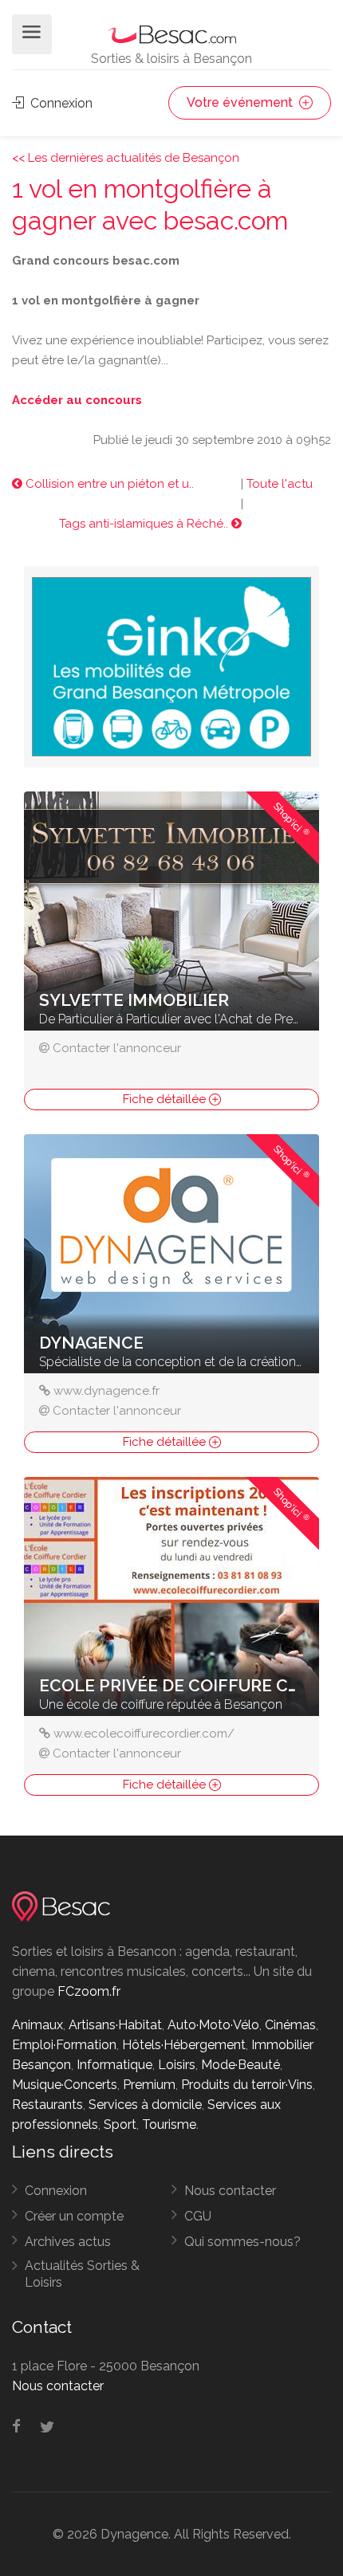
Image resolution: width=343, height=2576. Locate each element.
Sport (120, 2124)
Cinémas (290, 2025)
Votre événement (241, 102)
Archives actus (68, 2242)
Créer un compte (74, 2216)
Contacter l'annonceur (117, 1048)
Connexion (60, 103)
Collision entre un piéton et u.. (108, 484)
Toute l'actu (280, 484)
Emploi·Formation (64, 2045)
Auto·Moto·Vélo (213, 2025)
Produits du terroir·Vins (247, 2085)
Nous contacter (230, 2191)
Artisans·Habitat (115, 2025)
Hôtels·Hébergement (184, 2045)
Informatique (114, 2065)
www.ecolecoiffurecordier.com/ (144, 1734)
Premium (149, 2085)
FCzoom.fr (89, 1991)
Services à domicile (145, 2105)
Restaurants (47, 2105)
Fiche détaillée (166, 1099)
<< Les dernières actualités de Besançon (126, 158)
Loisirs (177, 2065)
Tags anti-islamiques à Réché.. (145, 524)
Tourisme (169, 2124)
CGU (198, 2216)
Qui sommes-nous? (242, 2242)
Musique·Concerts (65, 2085)
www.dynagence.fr (106, 1391)
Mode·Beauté (240, 2065)
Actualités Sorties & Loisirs (82, 2274)
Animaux (37, 2025)
